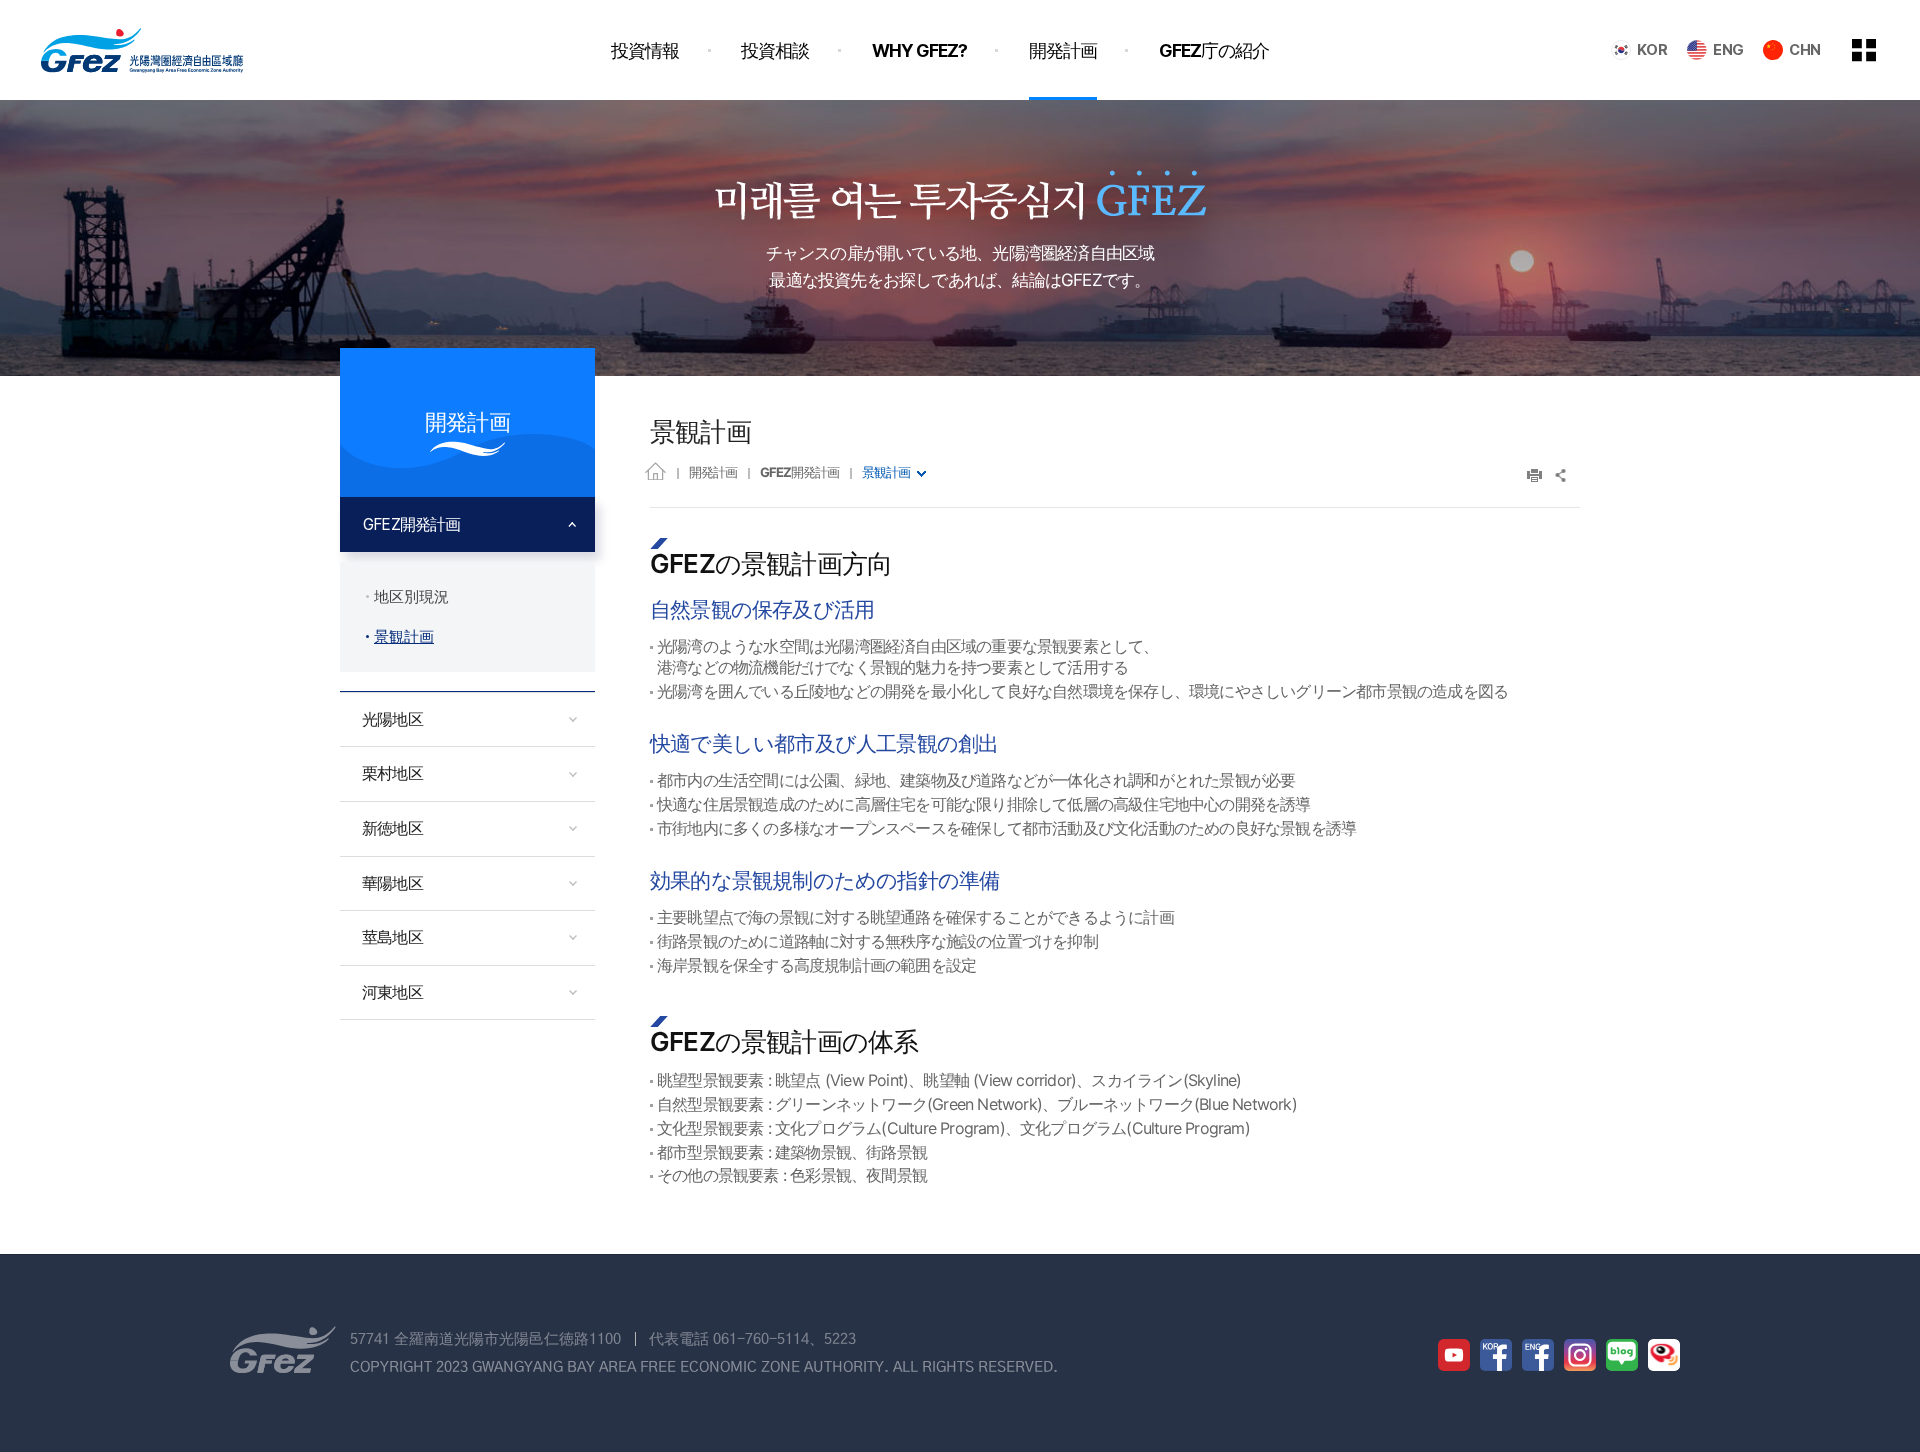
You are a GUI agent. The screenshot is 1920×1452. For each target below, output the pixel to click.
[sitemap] (1879, 50)
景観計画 (886, 472)
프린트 (1534, 475)
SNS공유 (1561, 475)
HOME (655, 470)
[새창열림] (1454, 1355)
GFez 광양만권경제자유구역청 (142, 50)
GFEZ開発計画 (799, 472)
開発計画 (713, 472)
